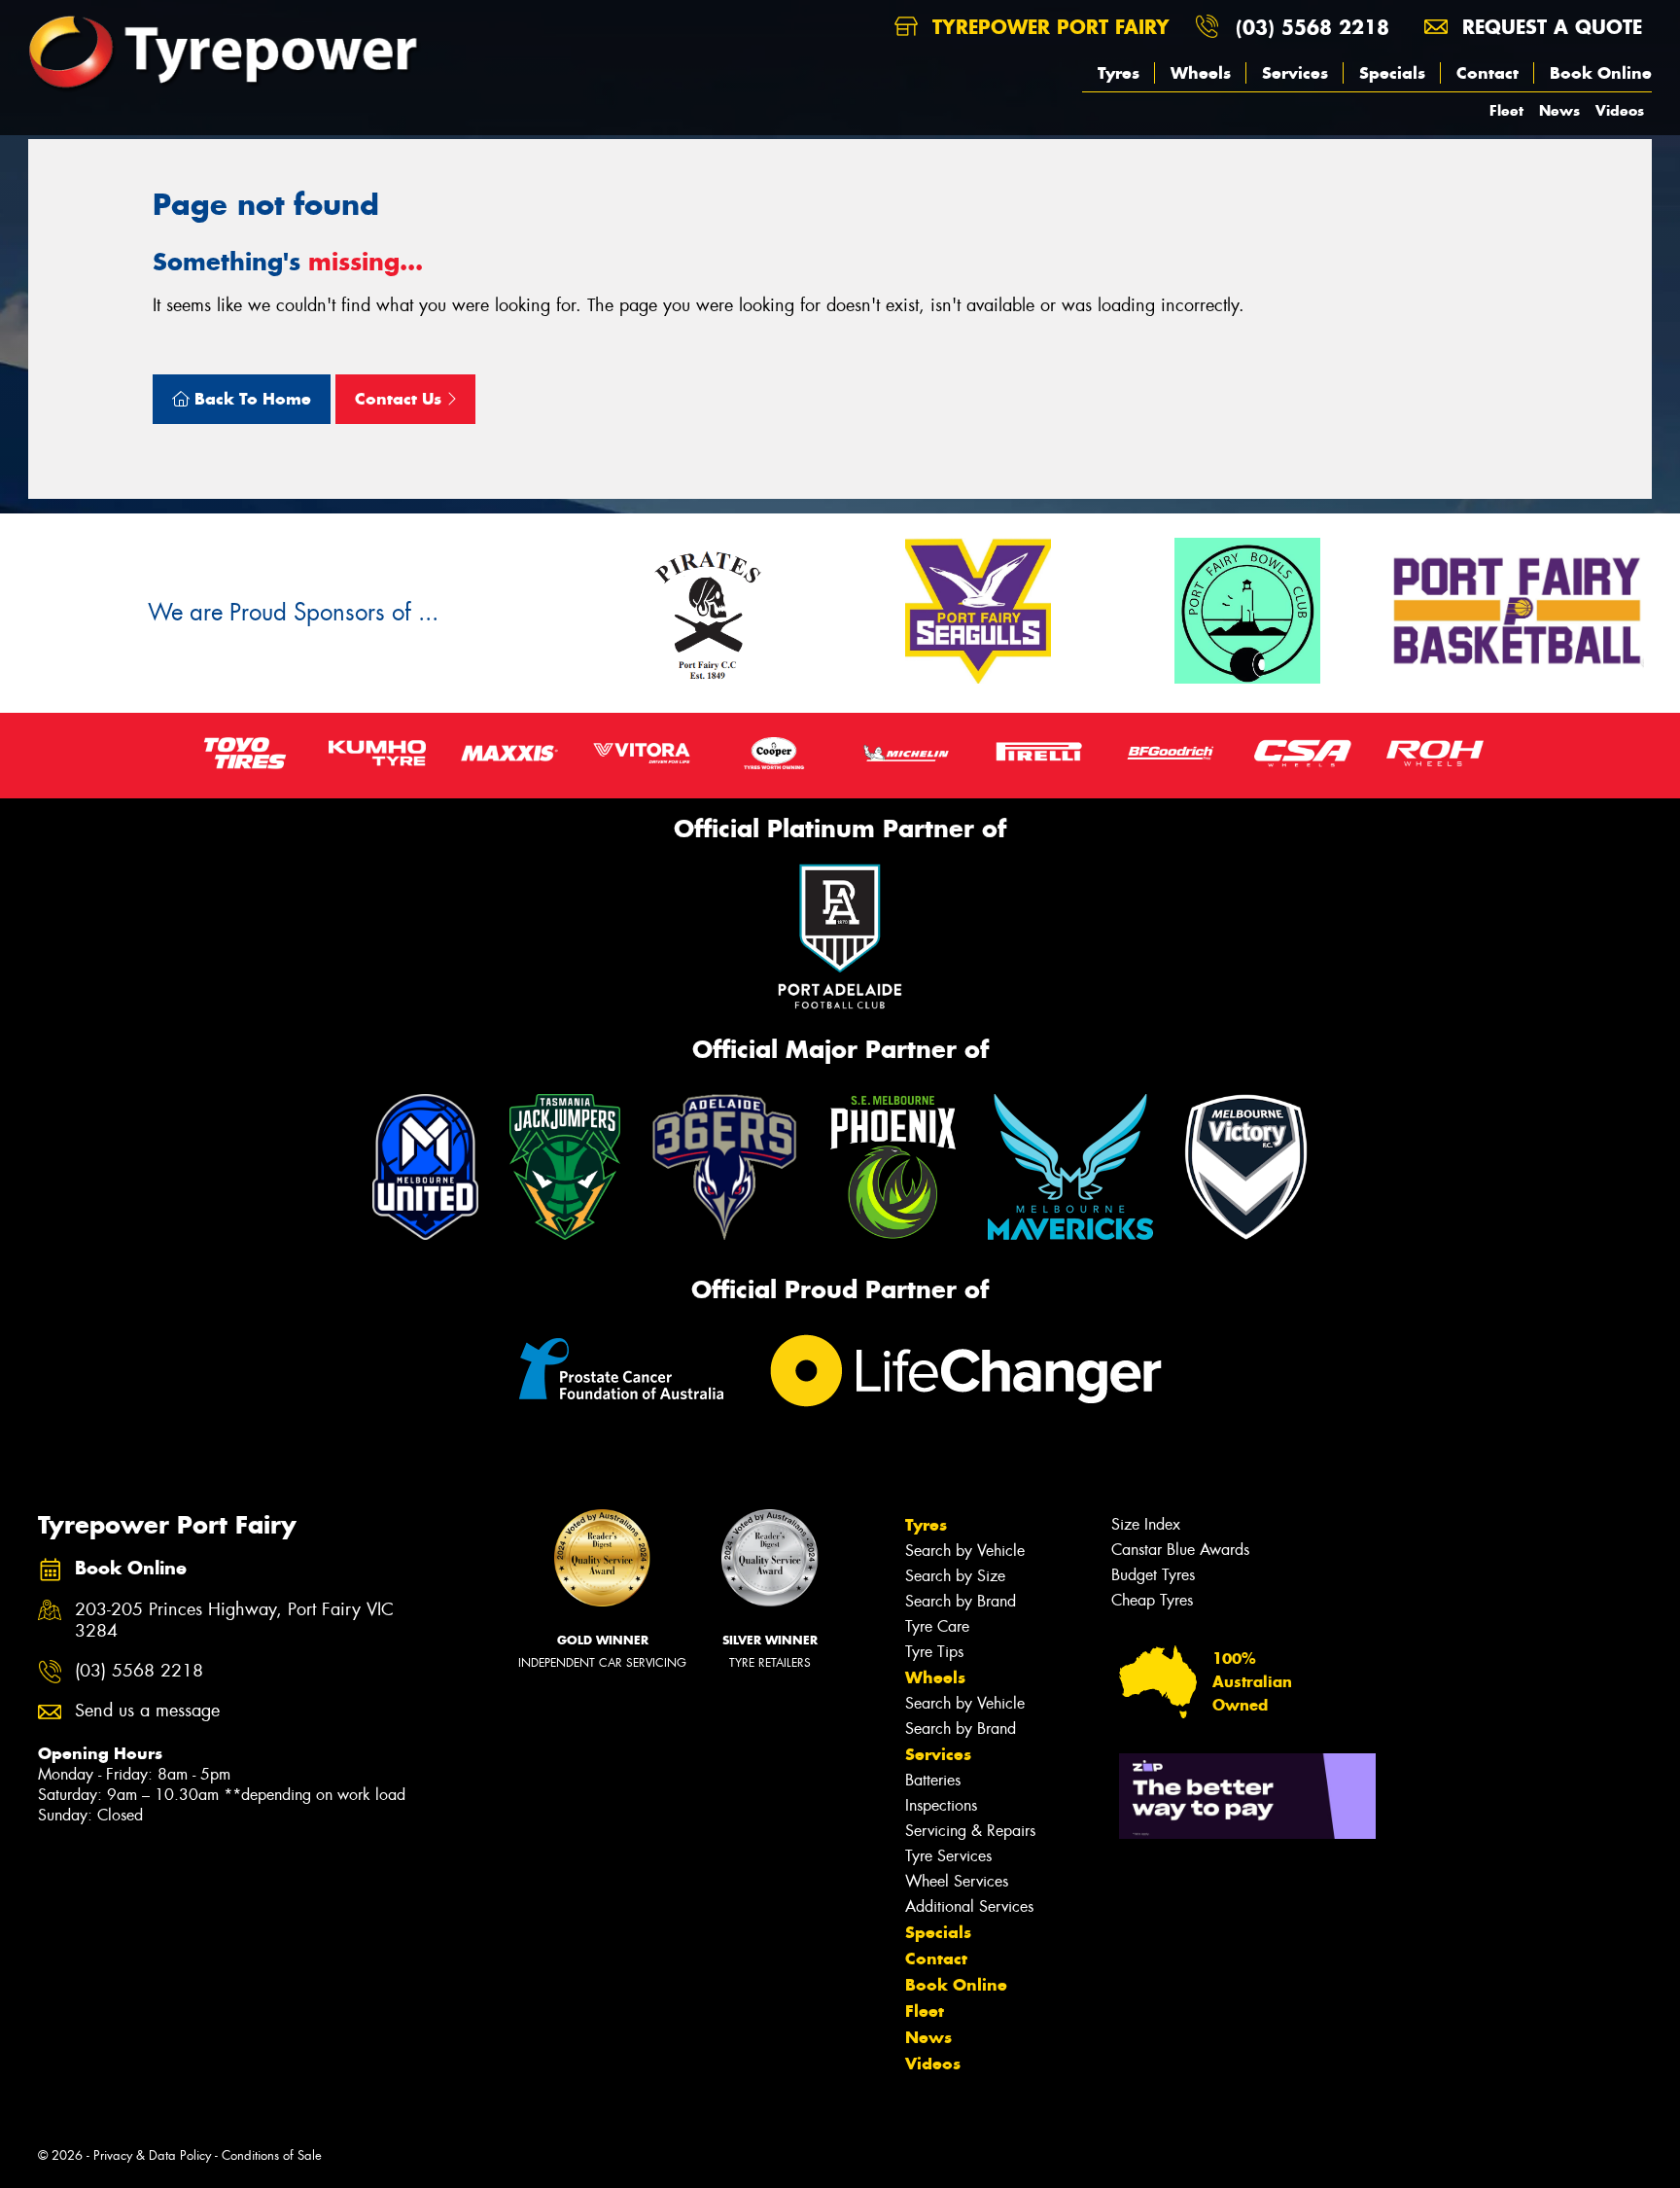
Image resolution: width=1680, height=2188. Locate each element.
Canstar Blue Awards (1180, 1550)
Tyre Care (937, 1626)
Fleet (1506, 110)
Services (1295, 73)
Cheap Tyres (1152, 1600)
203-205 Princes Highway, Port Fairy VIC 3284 (234, 1621)
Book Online (1601, 73)
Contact (1487, 73)
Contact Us (401, 399)
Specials (1392, 73)
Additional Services (969, 1906)
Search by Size (955, 1576)
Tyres (1119, 73)
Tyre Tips (934, 1652)
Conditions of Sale (272, 2155)
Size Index (1146, 1524)
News (1559, 110)
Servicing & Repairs (970, 1831)
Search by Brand (961, 1601)
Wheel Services (957, 1881)
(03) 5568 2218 (1312, 27)
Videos (1620, 110)
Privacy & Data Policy (152, 2155)
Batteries (933, 1780)
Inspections (941, 1805)
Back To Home (250, 399)
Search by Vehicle (965, 1551)
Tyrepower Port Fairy (1048, 27)
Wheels (1201, 73)
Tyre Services (948, 1856)
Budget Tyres (1153, 1575)
